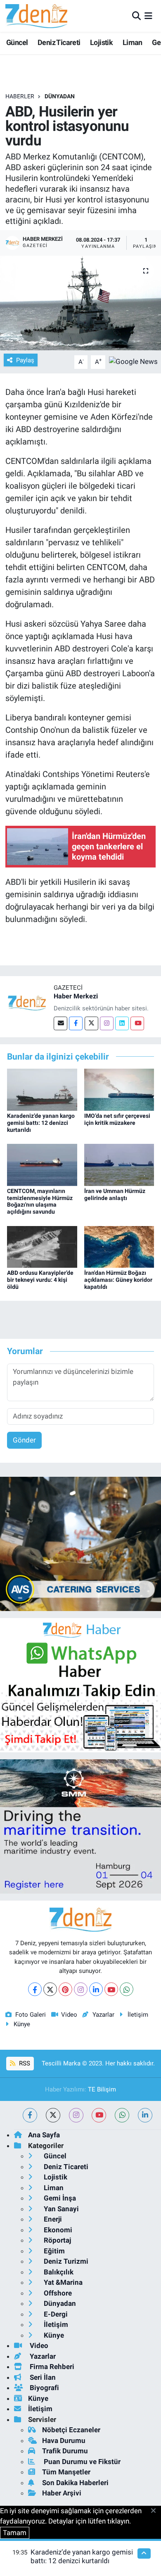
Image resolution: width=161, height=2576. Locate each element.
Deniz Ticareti (59, 42)
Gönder (24, 1440)
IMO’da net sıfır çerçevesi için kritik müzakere (117, 1119)
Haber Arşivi (62, 2493)
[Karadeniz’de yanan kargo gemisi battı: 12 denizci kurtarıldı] (42, 1089)
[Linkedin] (122, 1023)
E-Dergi (55, 2314)
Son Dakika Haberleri (75, 2483)
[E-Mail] (60, 1023)
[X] (50, 1989)
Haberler (20, 96)
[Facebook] (76, 1023)
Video (69, 2015)
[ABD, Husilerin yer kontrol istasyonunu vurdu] (80, 303)
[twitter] (53, 2115)
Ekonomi (57, 2230)
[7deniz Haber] (36, 16)
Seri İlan (42, 2377)
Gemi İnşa (59, 2198)
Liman (133, 42)
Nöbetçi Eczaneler (71, 2430)
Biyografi (44, 2388)
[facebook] (30, 2115)
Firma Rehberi (51, 2367)
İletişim (138, 2015)
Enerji (52, 2219)
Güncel (17, 42)
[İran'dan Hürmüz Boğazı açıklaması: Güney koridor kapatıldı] (119, 1246)
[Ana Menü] (148, 16)
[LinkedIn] (96, 1989)
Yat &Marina (62, 2282)
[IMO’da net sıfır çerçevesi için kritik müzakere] (119, 1089)
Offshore (57, 2293)
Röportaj (57, 2240)
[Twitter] (91, 1023)
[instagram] (76, 2115)
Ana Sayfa (44, 2135)
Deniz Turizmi (65, 2261)
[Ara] (136, 16)
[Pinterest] (65, 1989)
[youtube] (99, 2115)
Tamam (15, 2533)
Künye (22, 2024)
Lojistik (101, 42)
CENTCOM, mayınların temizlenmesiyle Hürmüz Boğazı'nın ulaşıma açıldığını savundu (40, 1201)
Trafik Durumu (65, 2451)
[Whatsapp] (127, 1989)
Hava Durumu (64, 2441)
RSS (24, 2063)
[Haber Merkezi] (27, 1002)
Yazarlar (103, 2015)
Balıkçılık (58, 2272)
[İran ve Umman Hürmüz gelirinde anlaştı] (119, 1164)
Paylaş (25, 360)
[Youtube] (137, 1023)
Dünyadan (60, 96)
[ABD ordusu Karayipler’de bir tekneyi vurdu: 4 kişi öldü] (42, 1246)
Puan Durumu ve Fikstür (81, 2462)
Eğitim (53, 2251)
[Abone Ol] (133, 361)
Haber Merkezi (76, 996)
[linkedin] (145, 2115)
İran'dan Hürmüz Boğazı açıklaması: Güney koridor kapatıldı (118, 1280)
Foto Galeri (31, 2015)
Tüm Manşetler (66, 2472)
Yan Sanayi (60, 2209)
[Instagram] (107, 1023)
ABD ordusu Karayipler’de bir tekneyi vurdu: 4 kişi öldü (40, 1280)
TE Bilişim (102, 2089)
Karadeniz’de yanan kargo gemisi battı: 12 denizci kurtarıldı (41, 1123)
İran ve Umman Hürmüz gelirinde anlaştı (115, 1194)
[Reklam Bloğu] (80, 1543)
